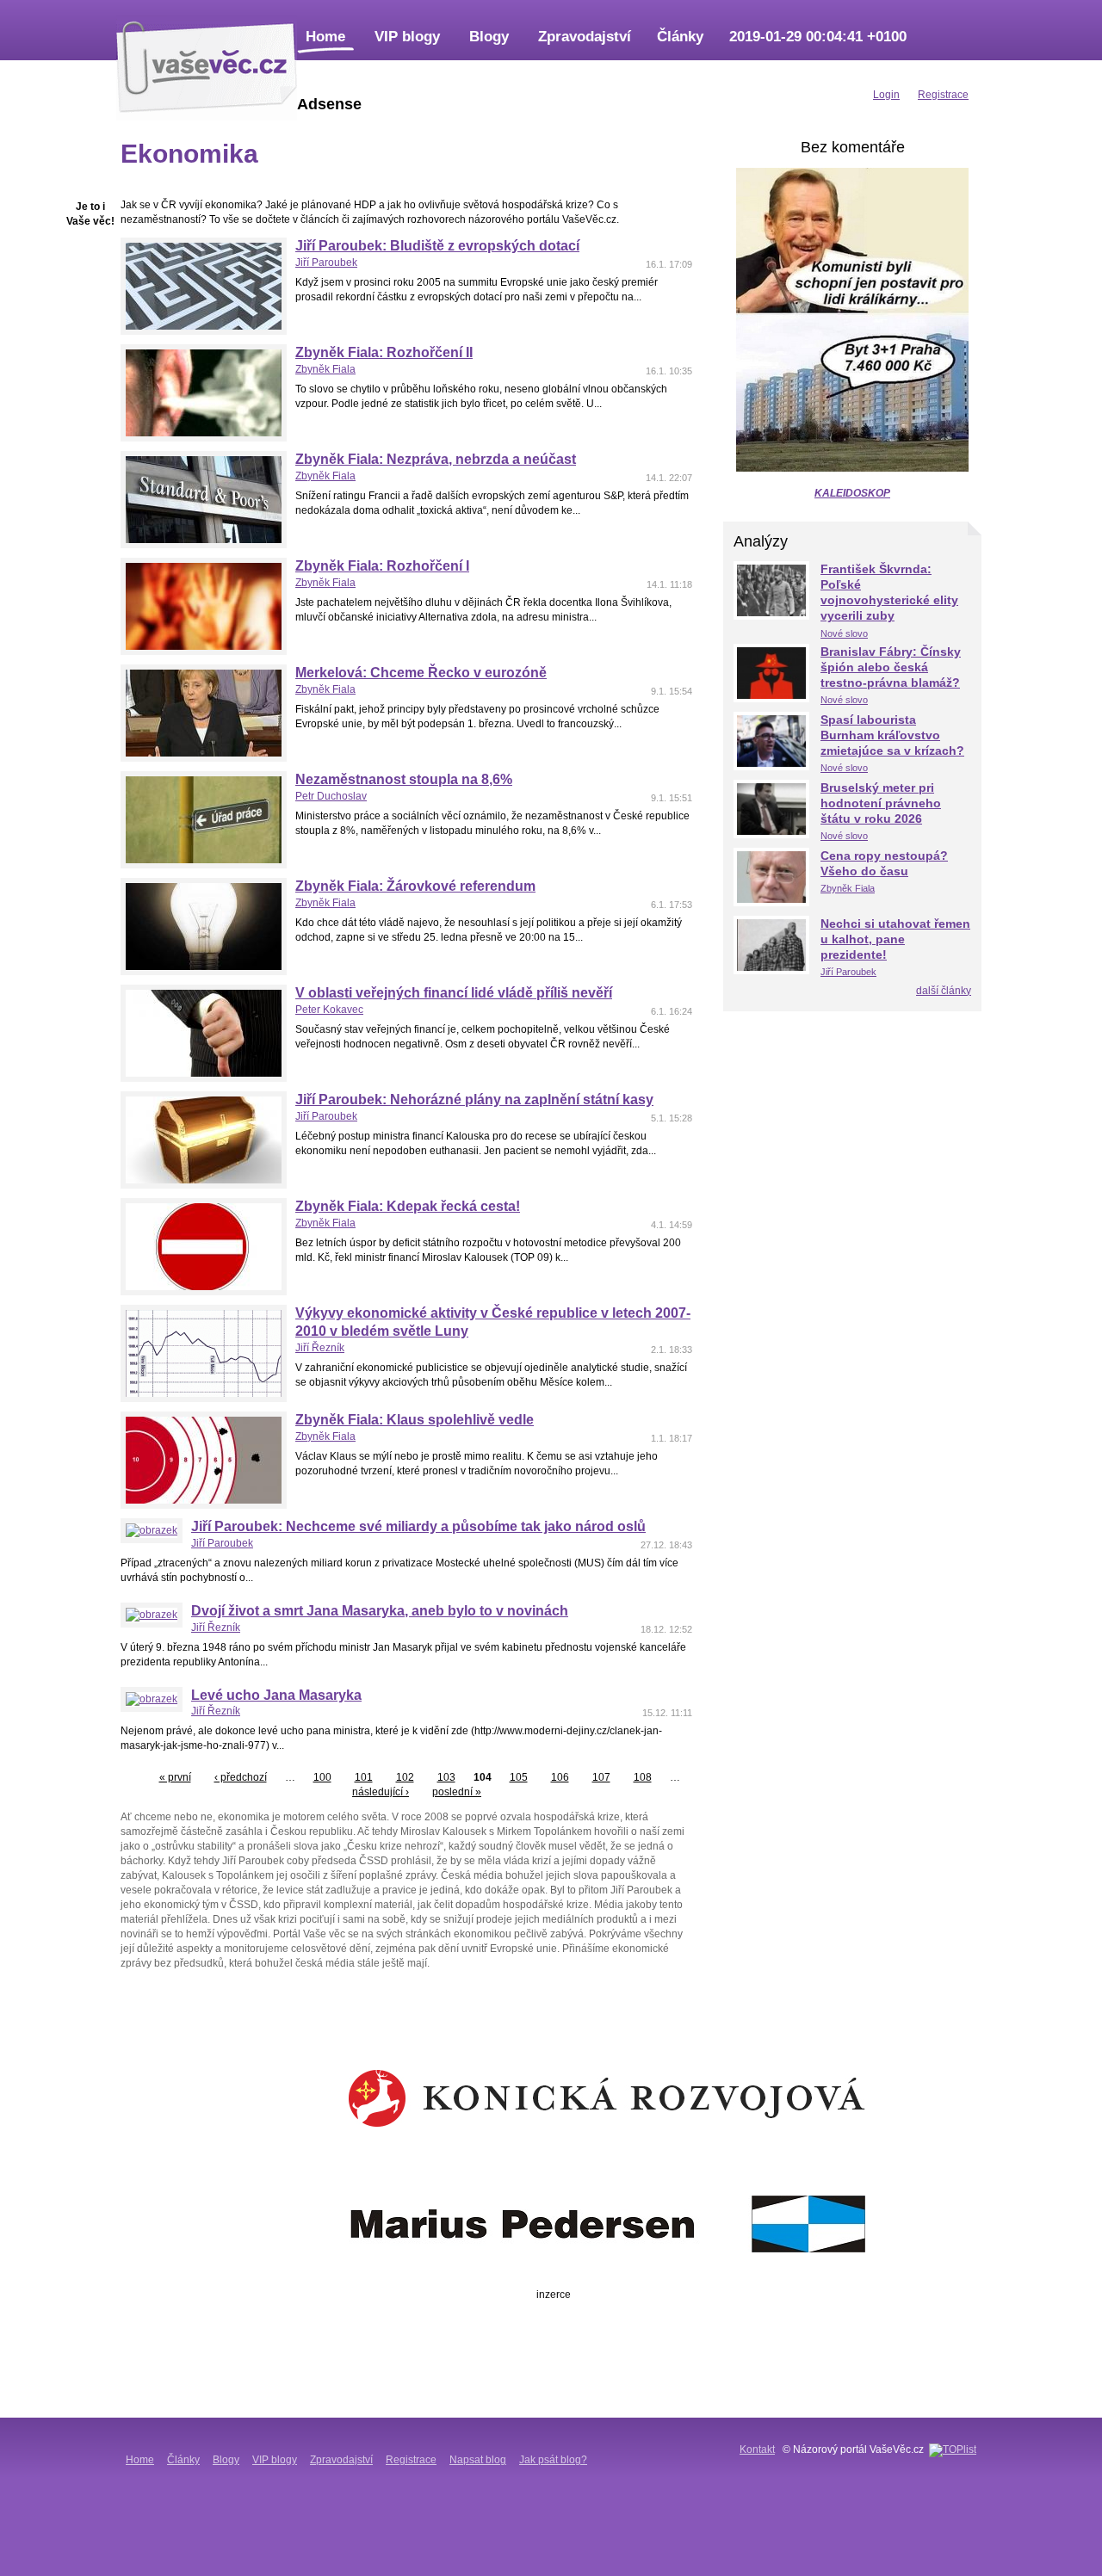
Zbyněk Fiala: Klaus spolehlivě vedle (415, 1420)
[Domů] (207, 65)
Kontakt (757, 2449)
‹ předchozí (241, 1777)
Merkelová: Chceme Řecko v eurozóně (421, 673)
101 (364, 1777)
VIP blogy (407, 37)
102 (405, 1777)
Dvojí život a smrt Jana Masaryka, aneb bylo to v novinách (380, 1611)
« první (175, 1777)
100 (322, 1777)
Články (680, 37)
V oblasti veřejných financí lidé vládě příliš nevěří (454, 993)
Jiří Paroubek (326, 263)
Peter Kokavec (329, 1010)
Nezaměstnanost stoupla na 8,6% (404, 779)
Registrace (411, 2460)
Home (325, 37)
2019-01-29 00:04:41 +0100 (818, 37)
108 (643, 1777)
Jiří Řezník (320, 1348)
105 (519, 1777)
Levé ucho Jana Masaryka (276, 1695)
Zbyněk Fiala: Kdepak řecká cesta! (408, 1206)
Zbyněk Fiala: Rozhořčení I (382, 566)
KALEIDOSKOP (852, 493)
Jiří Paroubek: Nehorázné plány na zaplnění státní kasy (474, 1100)
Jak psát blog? (553, 2460)
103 (446, 1777)
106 (560, 1777)
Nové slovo (844, 633)
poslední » (457, 1792)
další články (944, 991)
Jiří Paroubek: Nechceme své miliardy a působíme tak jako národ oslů (418, 1526)
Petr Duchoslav (331, 796)
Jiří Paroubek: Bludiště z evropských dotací (437, 246)
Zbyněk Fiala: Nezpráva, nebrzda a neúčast (436, 459)
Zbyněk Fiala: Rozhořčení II (384, 352)
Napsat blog (478, 2460)
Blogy (489, 37)
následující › (381, 1792)
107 (601, 1777)
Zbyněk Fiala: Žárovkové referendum (415, 886)
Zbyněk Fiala (325, 369)
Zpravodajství (585, 37)
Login (886, 95)
